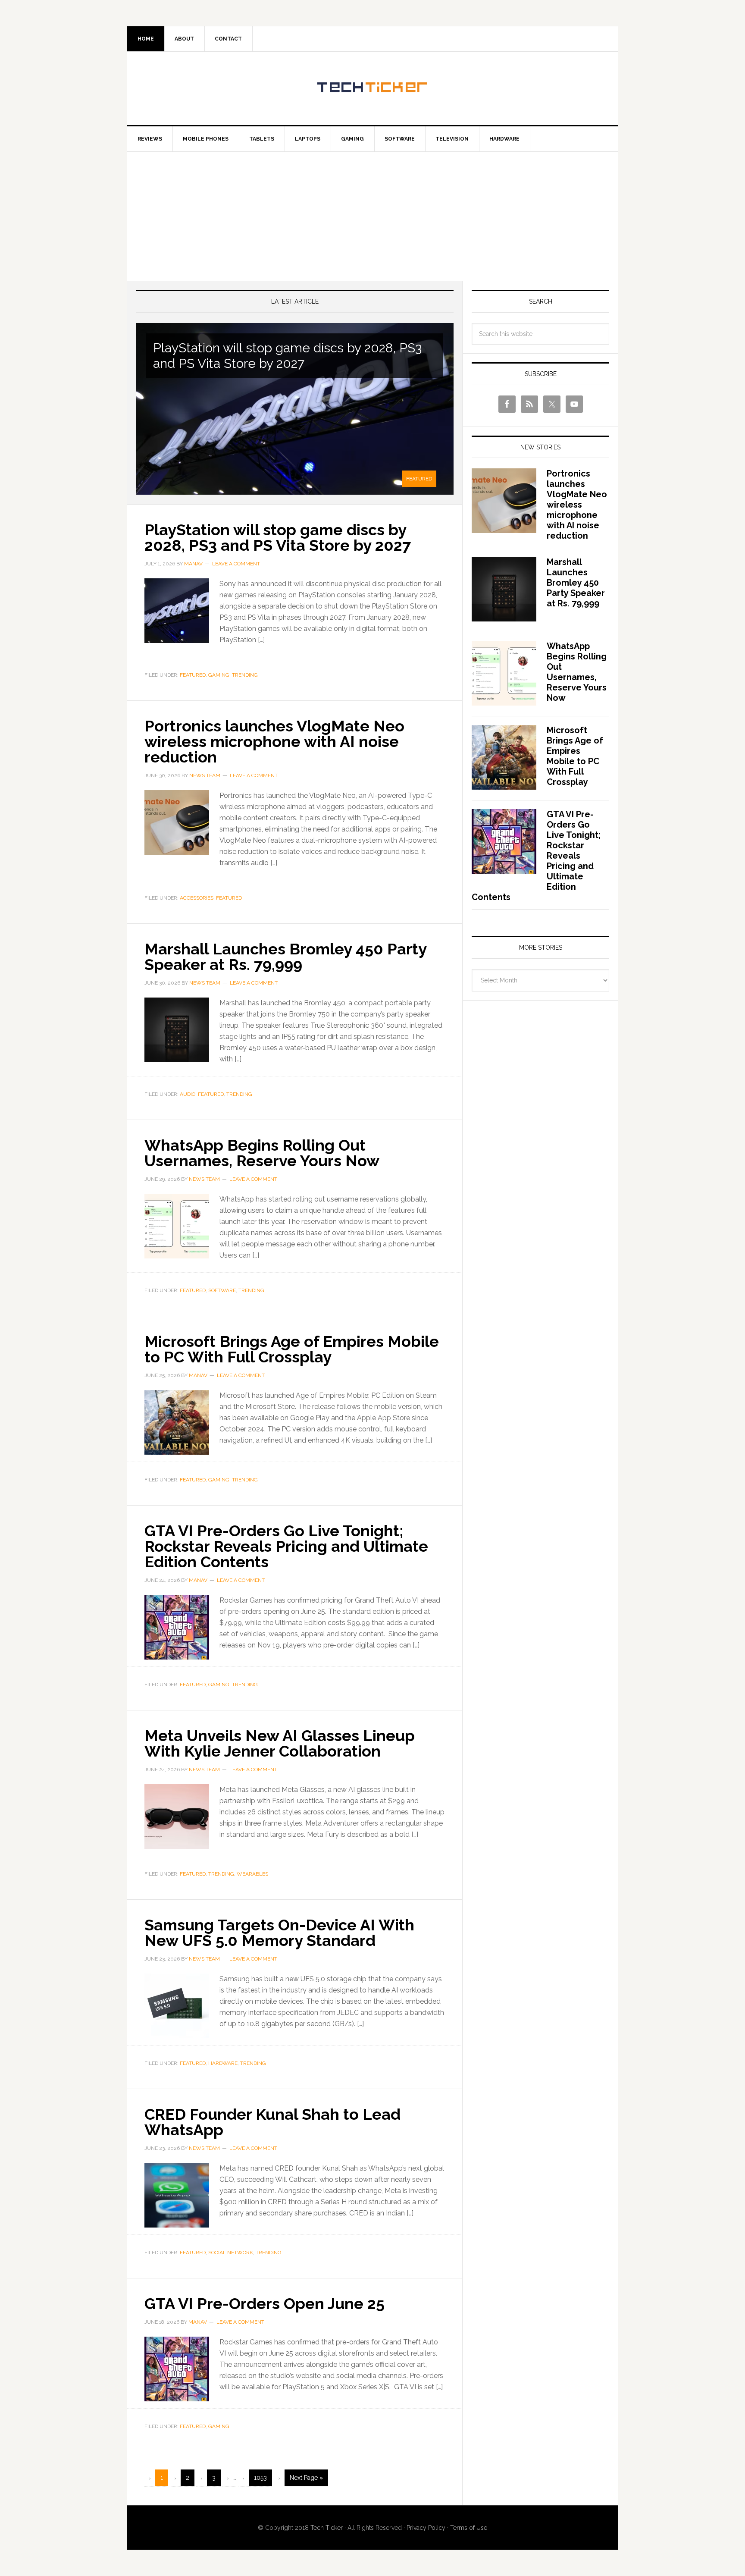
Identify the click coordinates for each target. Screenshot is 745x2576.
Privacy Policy (426, 2528)
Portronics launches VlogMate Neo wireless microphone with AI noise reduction (274, 741)
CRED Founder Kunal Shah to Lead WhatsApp (272, 2122)
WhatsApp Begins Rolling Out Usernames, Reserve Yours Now (262, 1153)
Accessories (197, 898)
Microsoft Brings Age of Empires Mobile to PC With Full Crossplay (292, 1349)
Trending (245, 675)
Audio (188, 1094)
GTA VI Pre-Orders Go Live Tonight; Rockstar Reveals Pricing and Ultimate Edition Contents (286, 1546)
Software (222, 1290)
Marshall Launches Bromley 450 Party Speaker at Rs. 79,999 (285, 957)
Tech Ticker (372, 88)
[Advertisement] (372, 216)
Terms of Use (469, 2528)
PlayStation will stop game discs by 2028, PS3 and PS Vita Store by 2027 (287, 356)
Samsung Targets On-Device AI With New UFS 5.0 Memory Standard (279, 1933)
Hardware (223, 2063)
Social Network (231, 2253)
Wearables (252, 1874)
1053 (260, 2478)
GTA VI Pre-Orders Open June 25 (266, 2303)
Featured (419, 479)
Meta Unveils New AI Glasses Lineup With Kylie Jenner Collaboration (280, 1743)
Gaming (219, 675)
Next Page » (306, 2478)
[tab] (419, 478)
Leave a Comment (236, 564)
